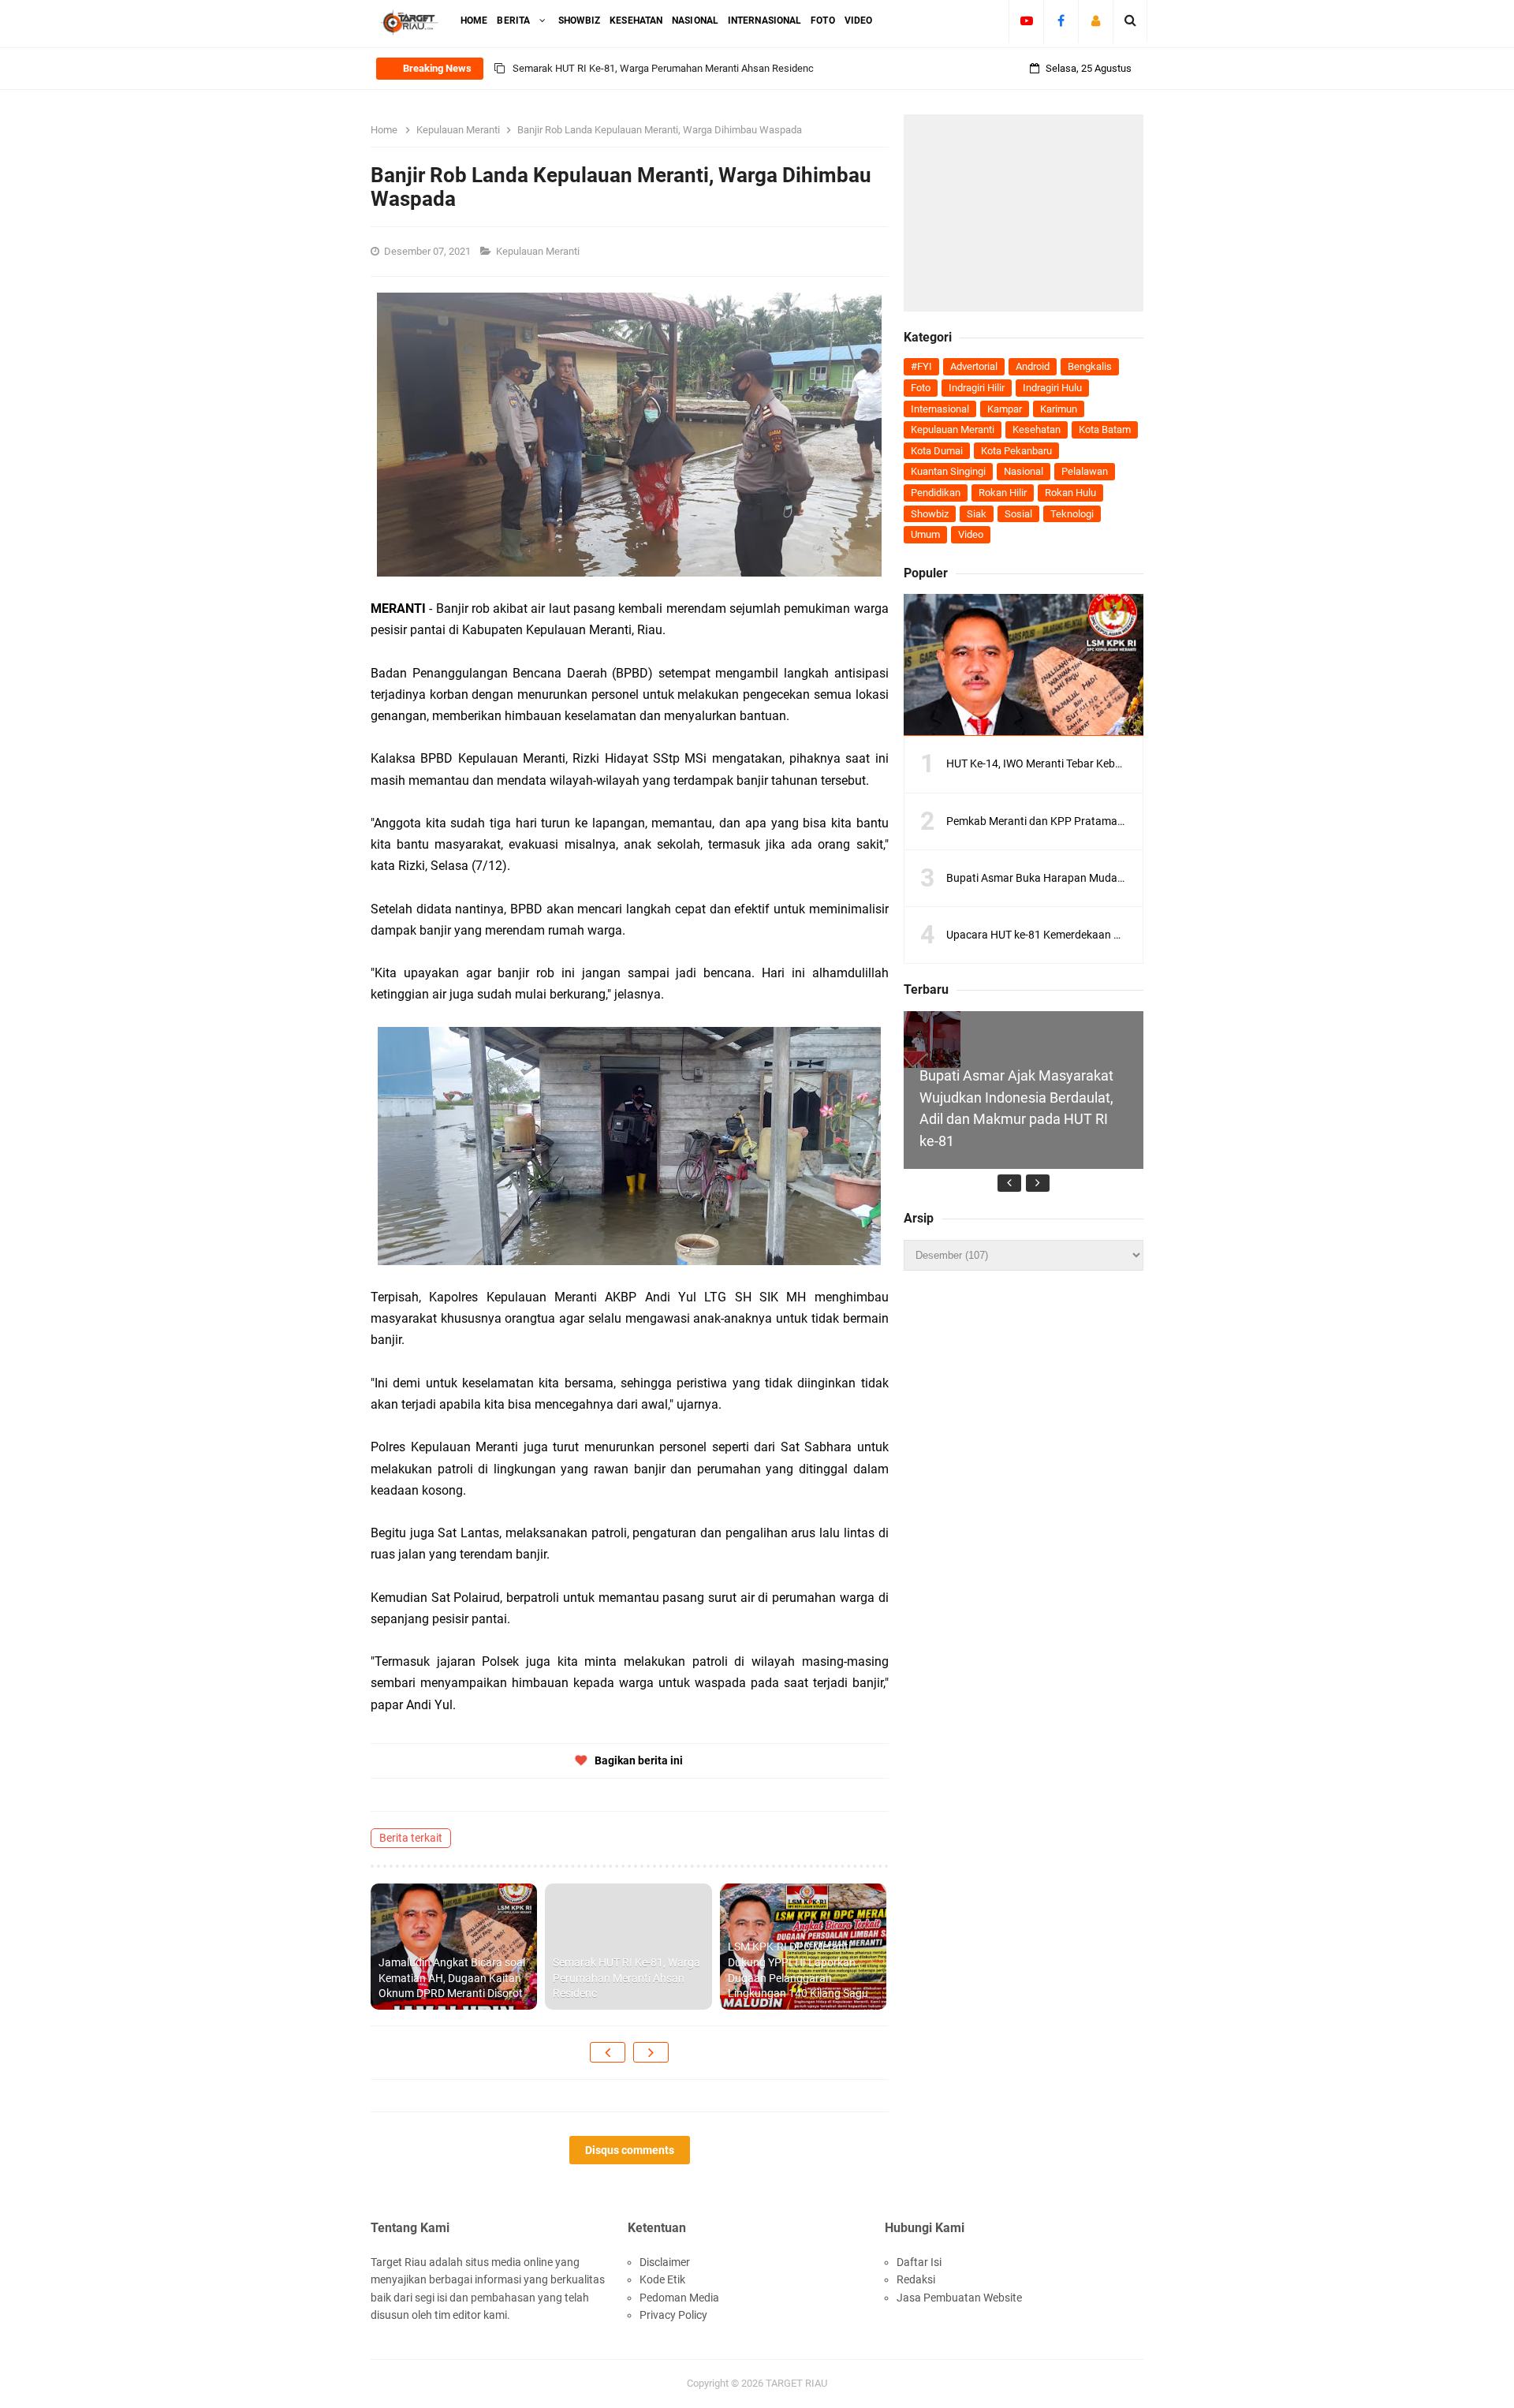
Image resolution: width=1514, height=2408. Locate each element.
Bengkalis (1090, 366)
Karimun (1059, 409)
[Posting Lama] (651, 2052)
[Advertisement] (1024, 213)
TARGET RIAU (796, 2383)
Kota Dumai (937, 451)
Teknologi (1072, 514)
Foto (921, 388)
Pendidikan (936, 493)
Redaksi (916, 2279)
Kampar (1005, 409)
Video (971, 534)
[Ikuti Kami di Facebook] (1061, 21)
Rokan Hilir (1003, 493)
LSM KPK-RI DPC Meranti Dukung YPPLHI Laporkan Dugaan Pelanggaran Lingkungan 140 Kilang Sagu (740, 68)
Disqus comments (630, 2150)
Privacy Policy (673, 2315)
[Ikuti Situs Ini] (1096, 21)
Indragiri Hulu (1052, 388)
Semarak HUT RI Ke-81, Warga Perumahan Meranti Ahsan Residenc (626, 1978)
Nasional (1024, 471)
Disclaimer (665, 2262)
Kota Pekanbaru (1016, 451)
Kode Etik (662, 2279)
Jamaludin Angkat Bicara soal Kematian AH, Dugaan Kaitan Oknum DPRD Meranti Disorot (452, 1978)
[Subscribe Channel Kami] (1026, 21)
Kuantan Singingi (948, 471)
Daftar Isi (919, 2262)
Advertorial (974, 366)
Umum (925, 534)
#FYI (921, 366)
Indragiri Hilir (977, 388)
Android (1033, 366)
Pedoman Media (679, 2298)
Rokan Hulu (1070, 493)
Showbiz (930, 514)
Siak (977, 514)
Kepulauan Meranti (539, 251)
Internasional (940, 409)
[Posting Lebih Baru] (608, 2052)
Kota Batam (1105, 429)
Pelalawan (1085, 471)
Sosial (1018, 514)
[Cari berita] (1130, 21)
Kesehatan (1037, 429)
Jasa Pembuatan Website (959, 2298)
